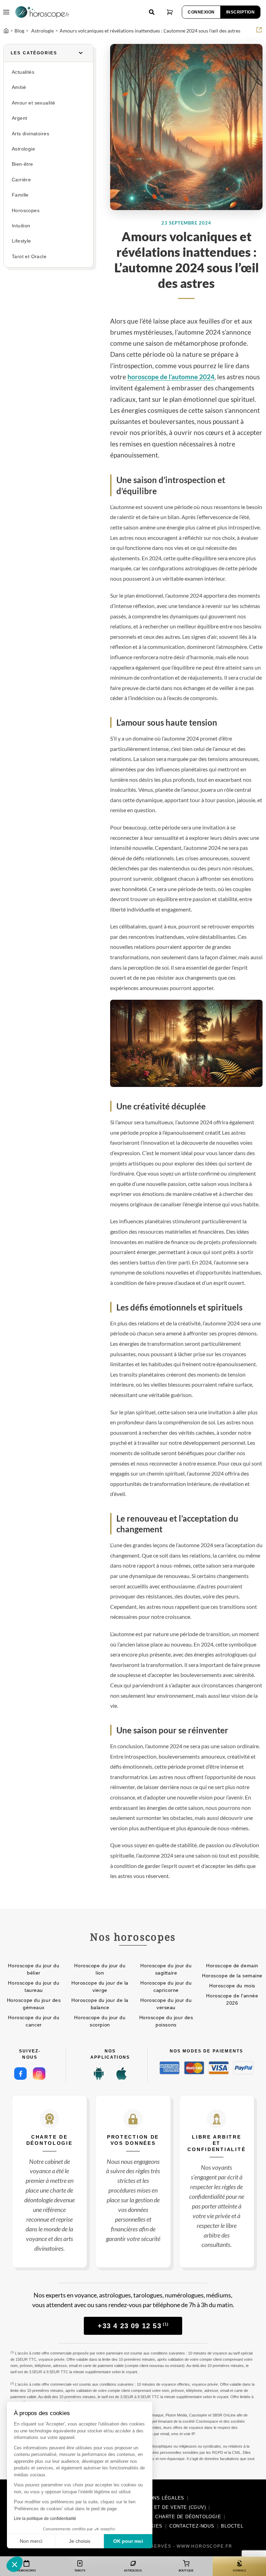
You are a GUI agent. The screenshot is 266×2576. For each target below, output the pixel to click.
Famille (20, 195)
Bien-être (23, 164)
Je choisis (80, 2541)
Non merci (31, 2541)
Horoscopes (26, 211)
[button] (15, 2564)
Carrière (21, 180)
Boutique (186, 2570)
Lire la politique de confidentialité (45, 2519)
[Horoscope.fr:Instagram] (39, 2074)
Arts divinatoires (30, 134)
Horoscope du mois (232, 1986)
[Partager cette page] (259, 30)
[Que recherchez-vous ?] (152, 12)
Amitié (19, 87)
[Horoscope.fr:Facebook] (20, 2074)
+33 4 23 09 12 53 (133, 2326)
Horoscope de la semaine (232, 1976)
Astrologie (23, 149)
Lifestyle (21, 241)
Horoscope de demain (232, 1966)
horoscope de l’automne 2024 (171, 377)
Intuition (21, 226)
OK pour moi (128, 2541)
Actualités (23, 72)
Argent (19, 118)
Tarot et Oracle (29, 257)
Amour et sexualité (33, 103)
